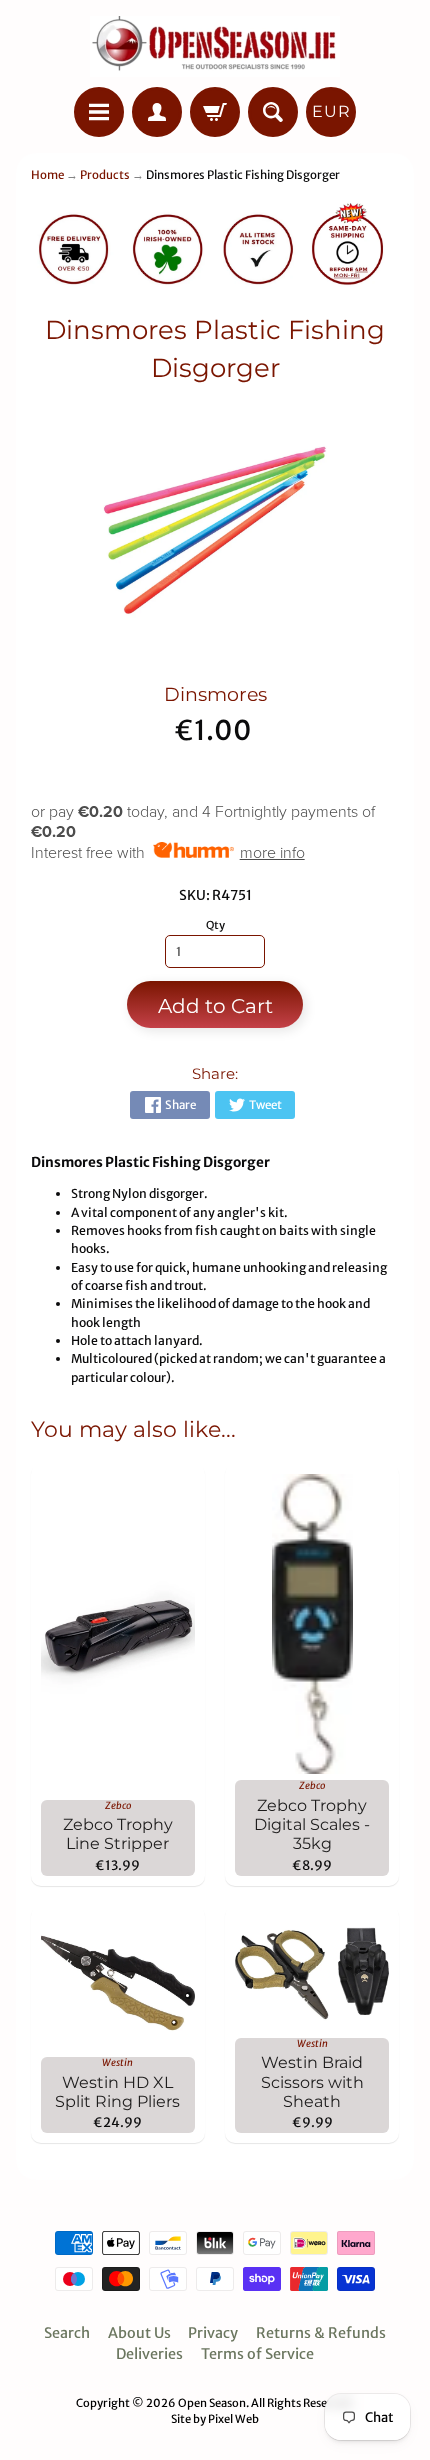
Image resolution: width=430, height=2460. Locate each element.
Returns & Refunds (321, 2333)
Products (105, 175)
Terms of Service (257, 2354)
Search (67, 2333)
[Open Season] (215, 46)
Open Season (212, 2403)
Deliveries (149, 2354)
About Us (139, 2333)
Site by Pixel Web (215, 2419)
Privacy (213, 2333)
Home (47, 175)
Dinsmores (215, 694)
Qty (215, 925)
